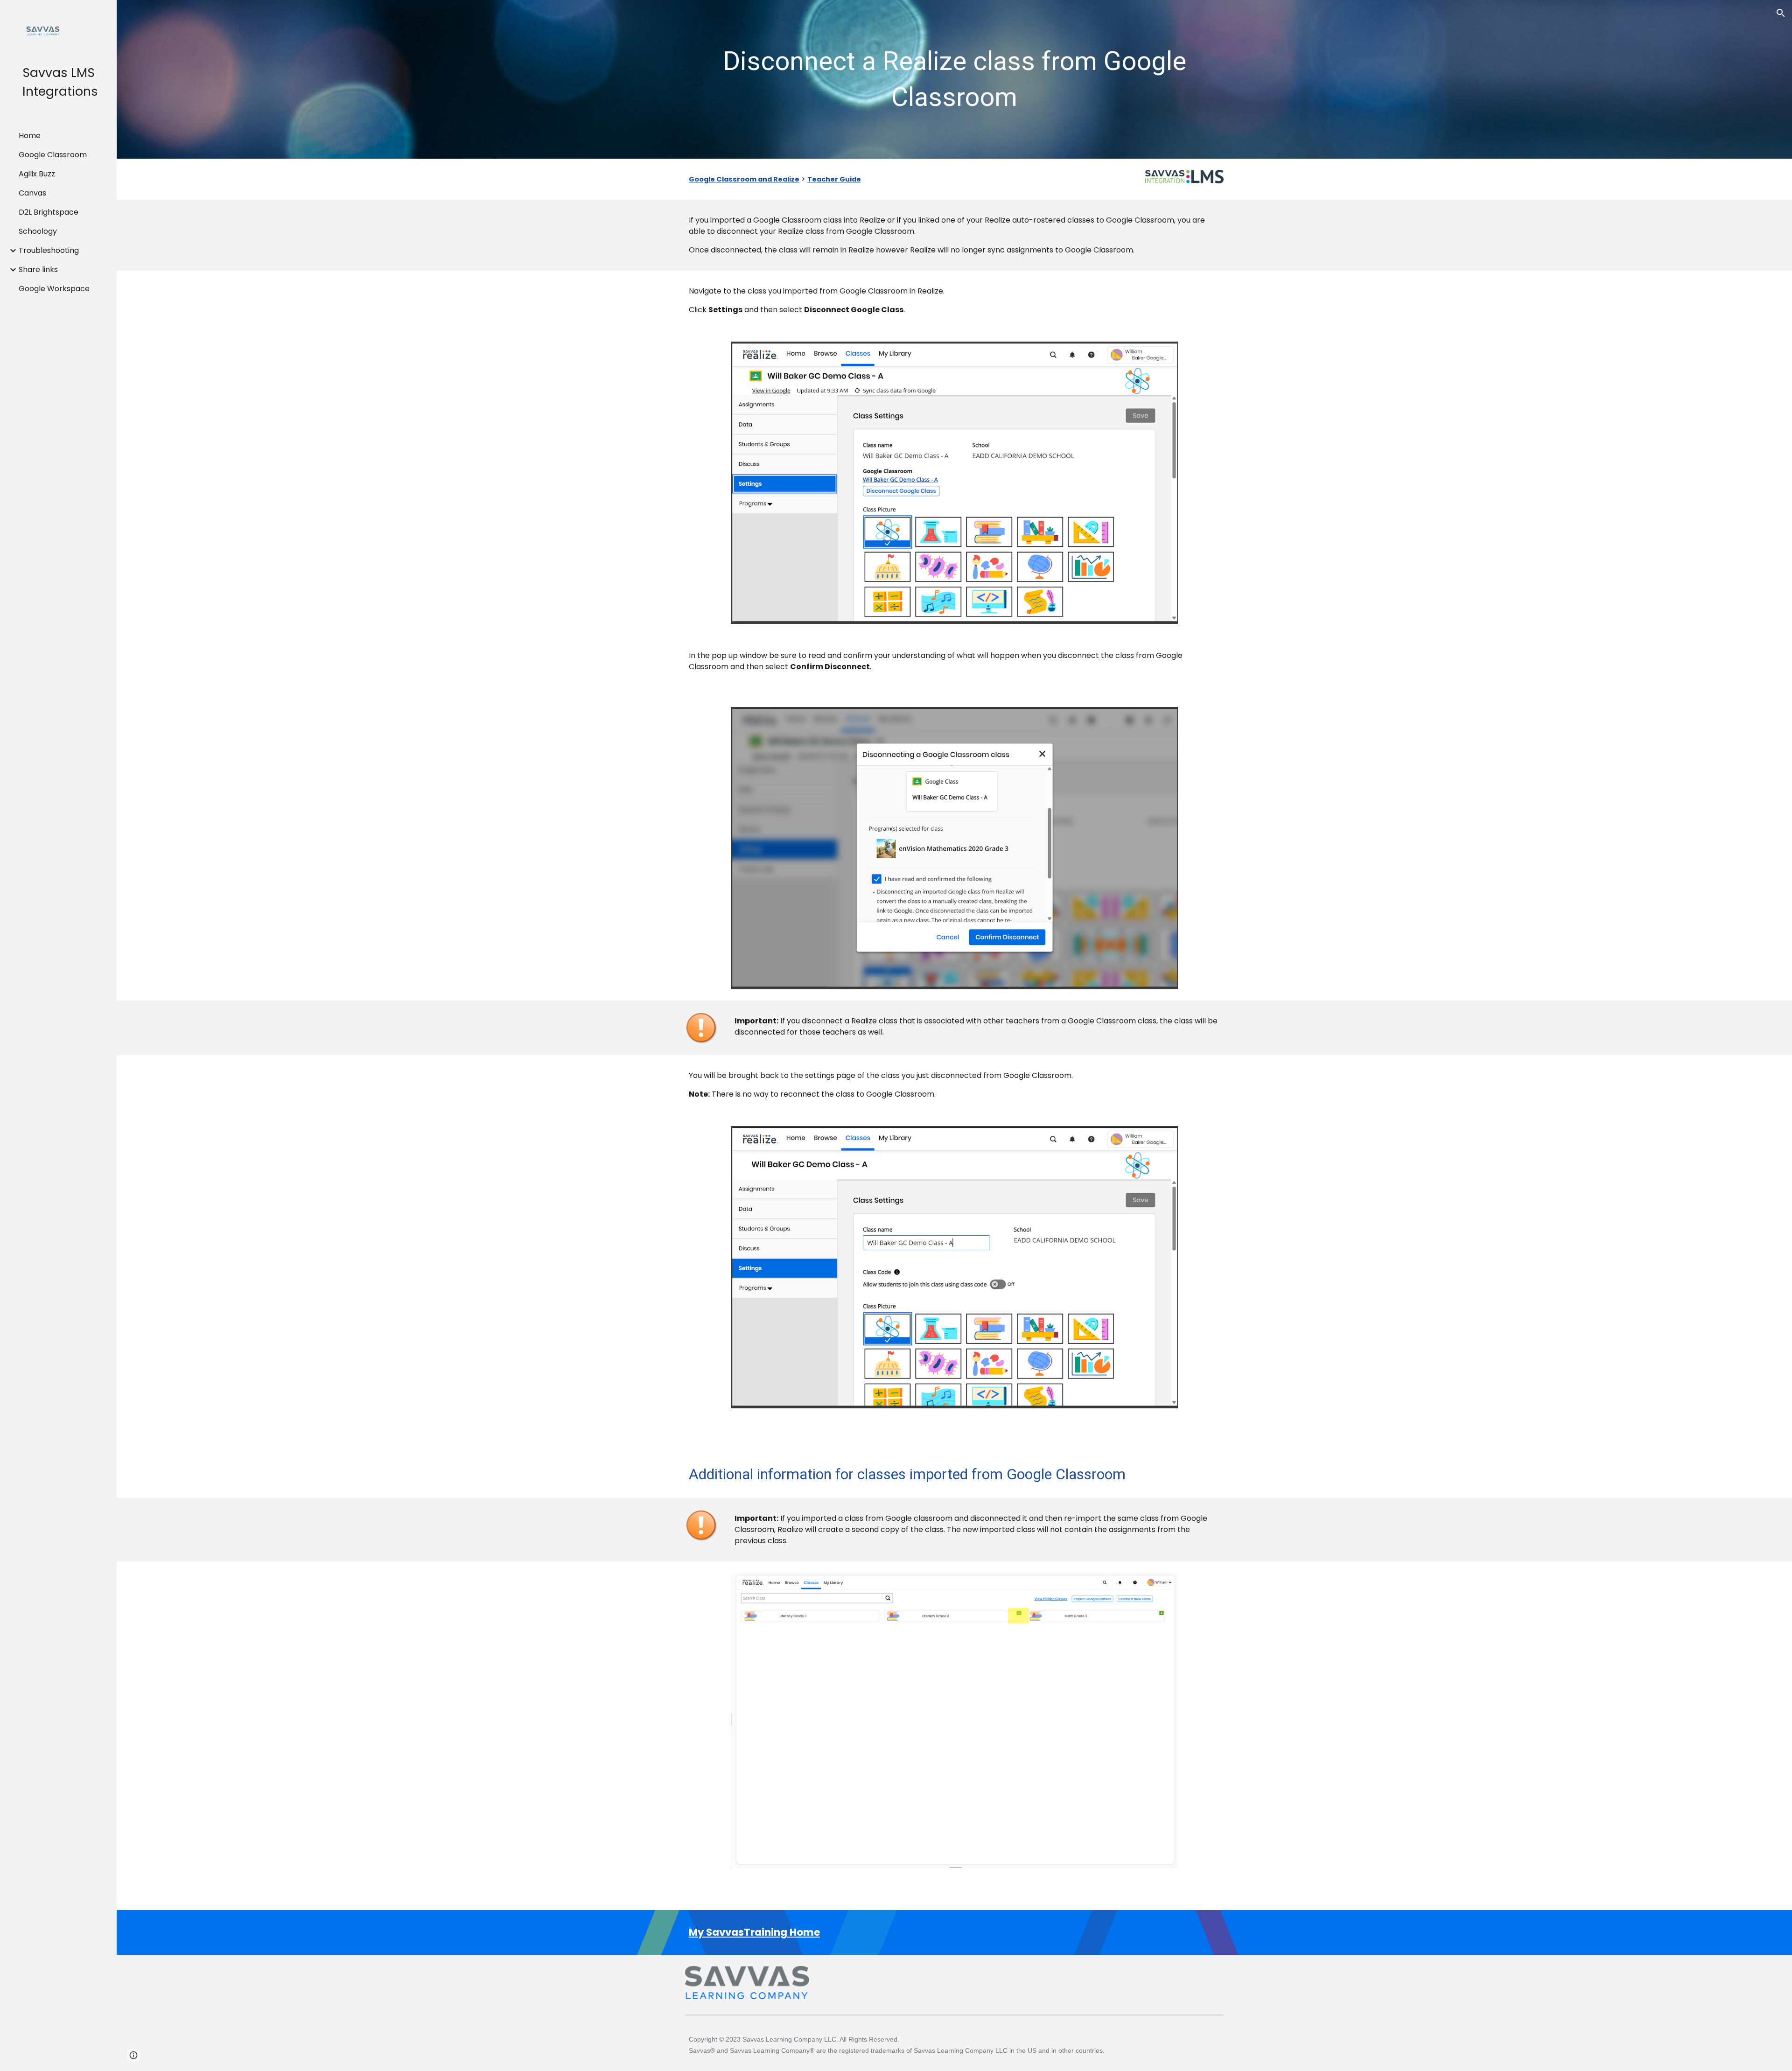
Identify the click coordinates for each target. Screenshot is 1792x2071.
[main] (954, 80)
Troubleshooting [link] (49, 250)
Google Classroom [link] (53, 155)
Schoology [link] (38, 231)
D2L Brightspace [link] (49, 212)
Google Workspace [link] (54, 289)
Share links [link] (38, 269)
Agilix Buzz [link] (37, 174)
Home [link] (30, 136)
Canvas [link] (32, 193)
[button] (1781, 13)
